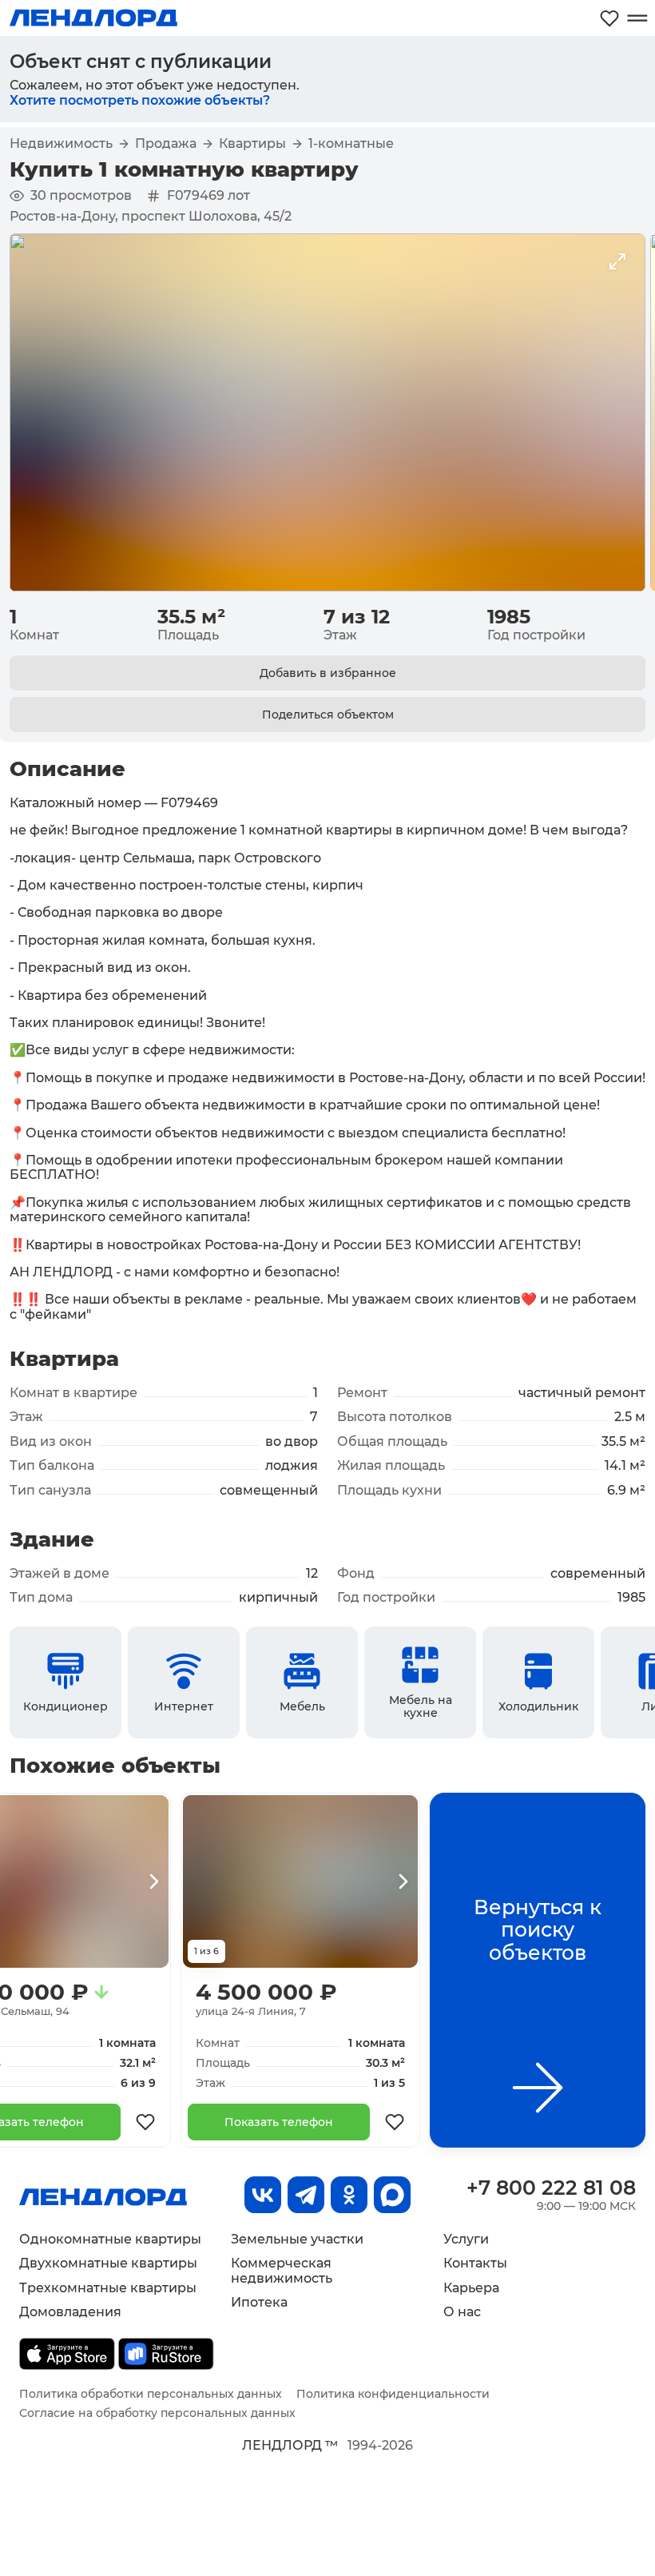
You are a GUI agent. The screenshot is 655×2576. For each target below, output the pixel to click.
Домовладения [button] (70, 2312)
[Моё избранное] (609, 18)
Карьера (471, 2288)
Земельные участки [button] (297, 2239)
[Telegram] (306, 2195)
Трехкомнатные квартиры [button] (108, 2288)
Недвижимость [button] (61, 144)
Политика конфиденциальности (393, 2394)
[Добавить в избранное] (145, 2122)
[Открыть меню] (637, 18)
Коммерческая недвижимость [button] (282, 2270)
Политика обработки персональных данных (151, 2394)
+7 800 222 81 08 (551, 2188)
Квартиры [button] (252, 144)
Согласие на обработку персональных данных (157, 2413)
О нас (462, 2312)
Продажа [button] (166, 144)
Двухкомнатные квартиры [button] (108, 2263)
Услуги (466, 2239)
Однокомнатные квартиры (110, 2239)
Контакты (475, 2263)
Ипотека (259, 2302)
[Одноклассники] (349, 2195)
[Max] (392, 2195)
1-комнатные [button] (351, 144)
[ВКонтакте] (263, 2195)
